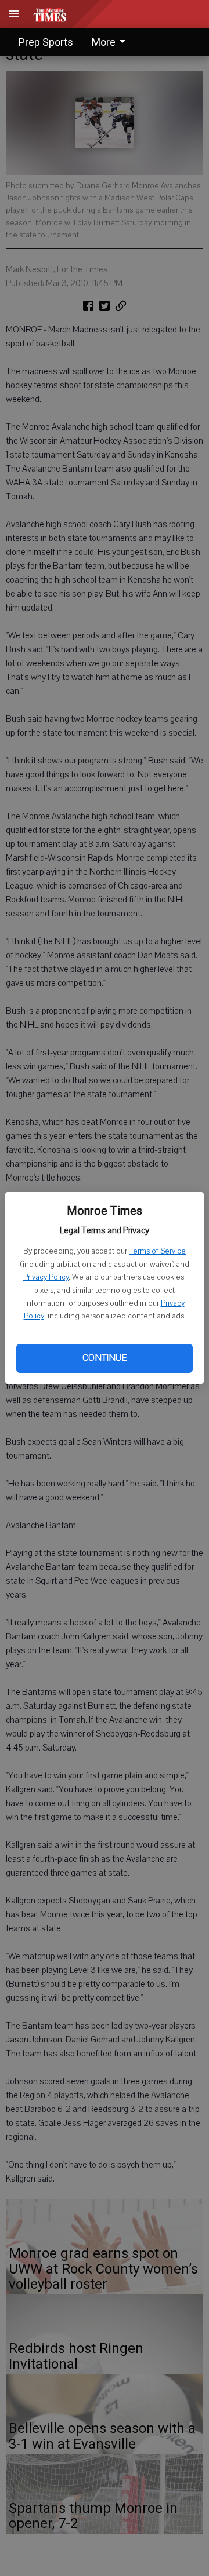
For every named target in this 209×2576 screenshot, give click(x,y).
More (104, 42)
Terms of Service (157, 1251)
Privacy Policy (46, 1277)
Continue (105, 1358)
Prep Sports (46, 42)
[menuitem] (112, 42)
